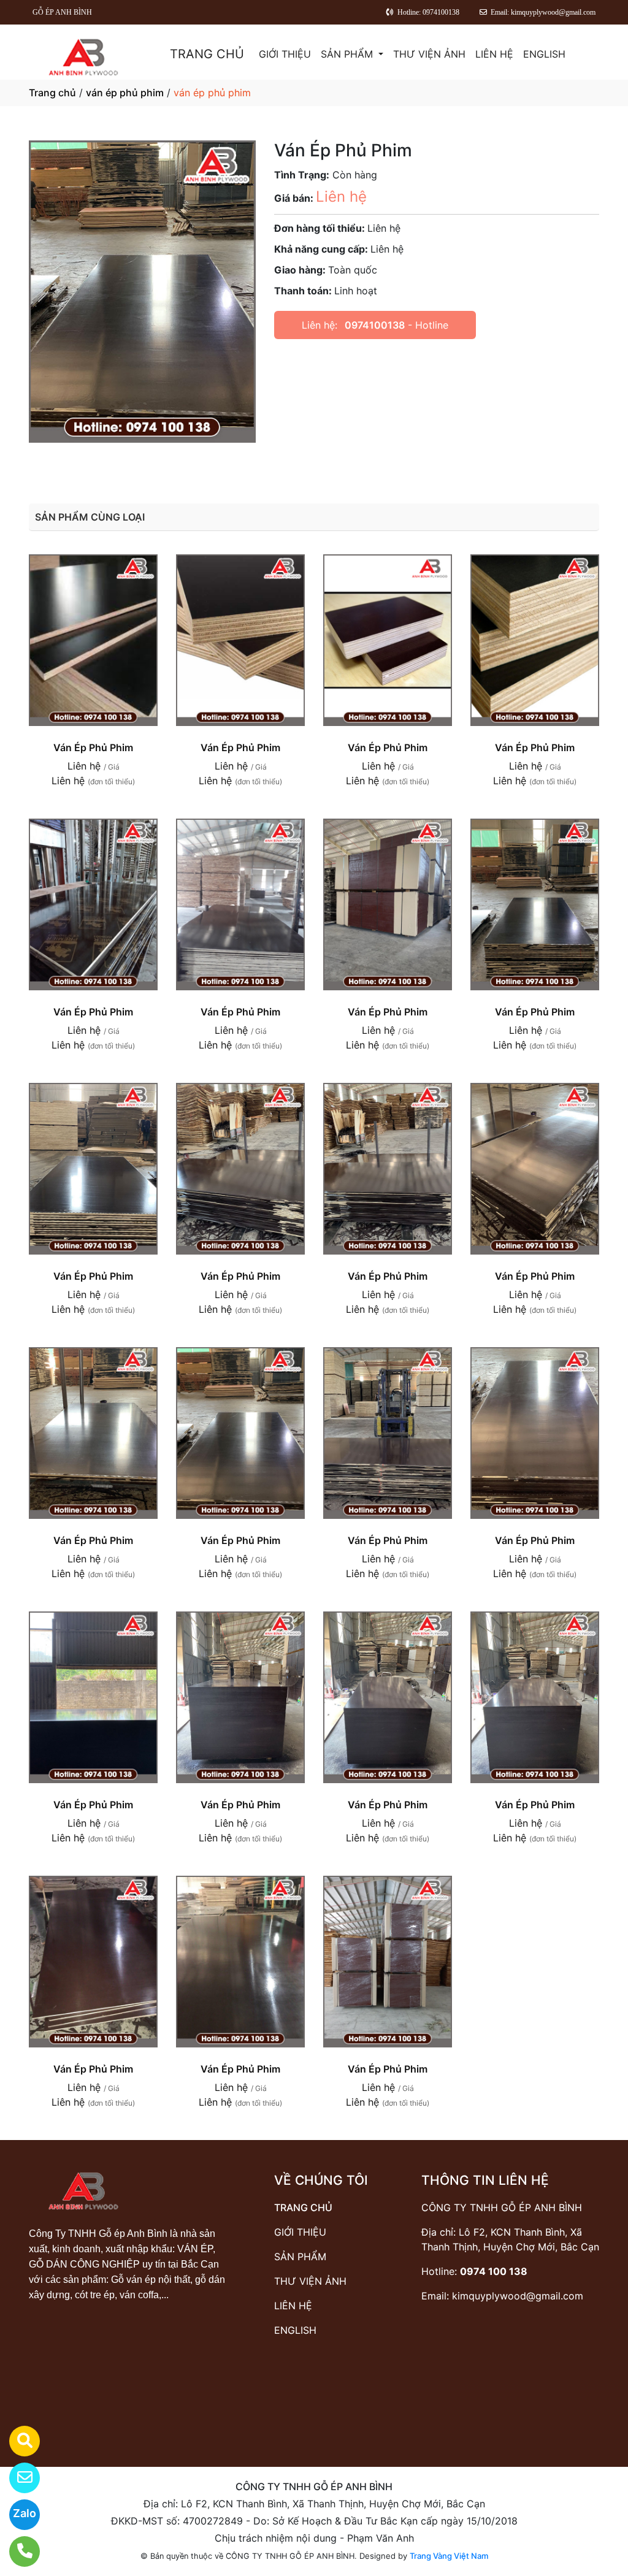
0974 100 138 (494, 2271)
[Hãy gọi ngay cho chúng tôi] (17, 2551)
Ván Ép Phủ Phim (93, 747)
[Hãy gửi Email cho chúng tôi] (17, 2478)
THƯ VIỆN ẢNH (429, 54)
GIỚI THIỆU (285, 54)
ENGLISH (544, 54)
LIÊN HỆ (494, 54)
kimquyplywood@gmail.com (518, 2296)
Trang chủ (52, 93)
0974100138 (375, 325)
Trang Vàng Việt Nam (449, 2556)
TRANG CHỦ (207, 54)
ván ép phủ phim (125, 93)
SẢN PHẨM (348, 54)
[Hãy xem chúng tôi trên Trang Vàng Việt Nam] (17, 2441)
